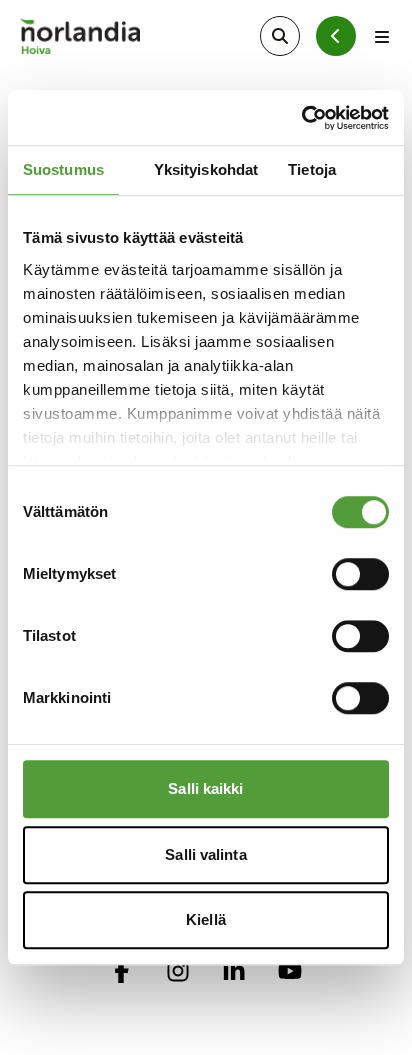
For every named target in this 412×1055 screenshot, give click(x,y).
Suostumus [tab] (63, 169)
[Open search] (280, 36)
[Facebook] (122, 971)
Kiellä (206, 919)
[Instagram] (178, 971)
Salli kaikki (205, 788)
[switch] (360, 574)
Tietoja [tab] (312, 169)
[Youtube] (290, 971)
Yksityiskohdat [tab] (206, 169)
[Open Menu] (382, 36)
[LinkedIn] (234, 971)
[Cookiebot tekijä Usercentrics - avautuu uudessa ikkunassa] (301, 118)
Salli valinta (205, 854)
